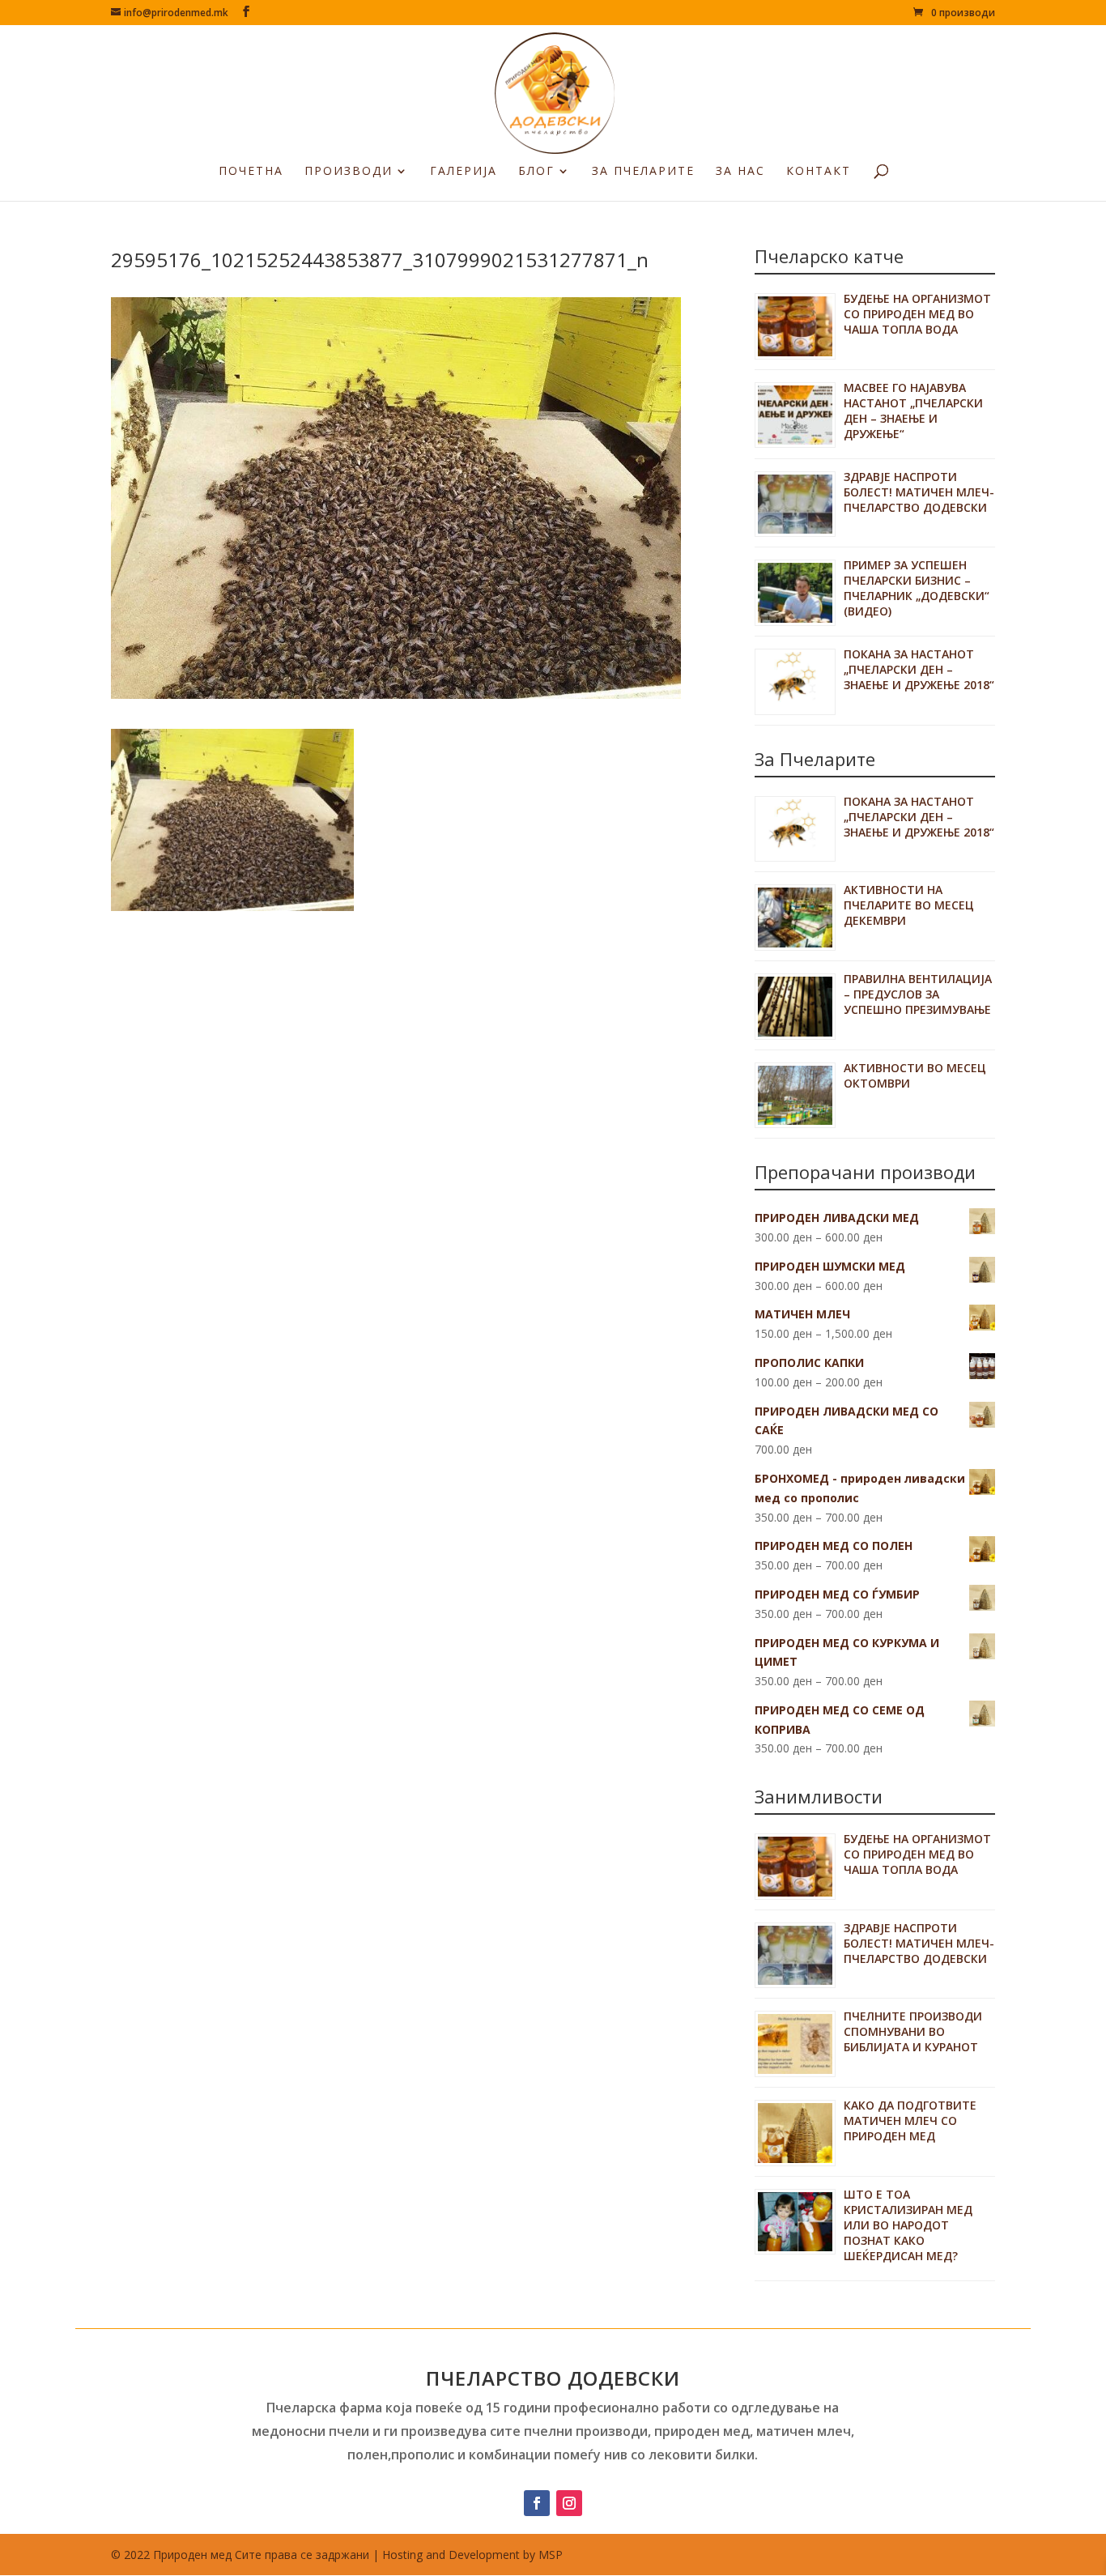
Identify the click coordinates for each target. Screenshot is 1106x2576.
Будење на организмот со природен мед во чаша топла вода (917, 314)
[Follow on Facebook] (537, 2503)
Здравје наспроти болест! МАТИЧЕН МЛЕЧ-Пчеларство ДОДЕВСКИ (919, 492)
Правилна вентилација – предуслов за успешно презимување (918, 994)
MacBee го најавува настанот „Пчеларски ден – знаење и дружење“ (913, 411)
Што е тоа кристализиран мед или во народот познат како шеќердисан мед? (908, 2225)
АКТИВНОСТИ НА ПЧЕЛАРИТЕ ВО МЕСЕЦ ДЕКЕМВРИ (909, 905)
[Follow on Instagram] (569, 2503)
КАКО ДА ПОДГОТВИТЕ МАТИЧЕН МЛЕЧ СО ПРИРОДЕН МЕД (910, 2120)
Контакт (819, 172)
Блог (536, 172)
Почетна (251, 172)
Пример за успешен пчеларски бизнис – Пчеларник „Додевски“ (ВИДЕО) (917, 588)
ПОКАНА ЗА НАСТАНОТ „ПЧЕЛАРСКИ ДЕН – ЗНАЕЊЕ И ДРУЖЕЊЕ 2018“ (919, 669)
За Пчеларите (643, 172)
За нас (740, 172)
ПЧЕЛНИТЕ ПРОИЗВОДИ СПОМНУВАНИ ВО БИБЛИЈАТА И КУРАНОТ (913, 2031)
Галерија (464, 172)
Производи (349, 172)
